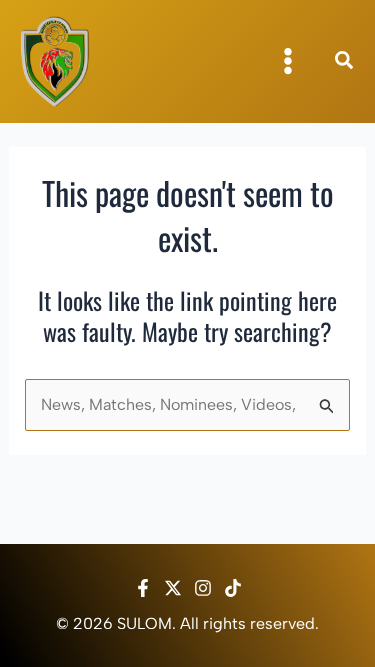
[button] (345, 63)
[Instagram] (203, 588)
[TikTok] (233, 588)
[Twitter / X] (173, 588)
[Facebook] (143, 588)
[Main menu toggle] (288, 61)
